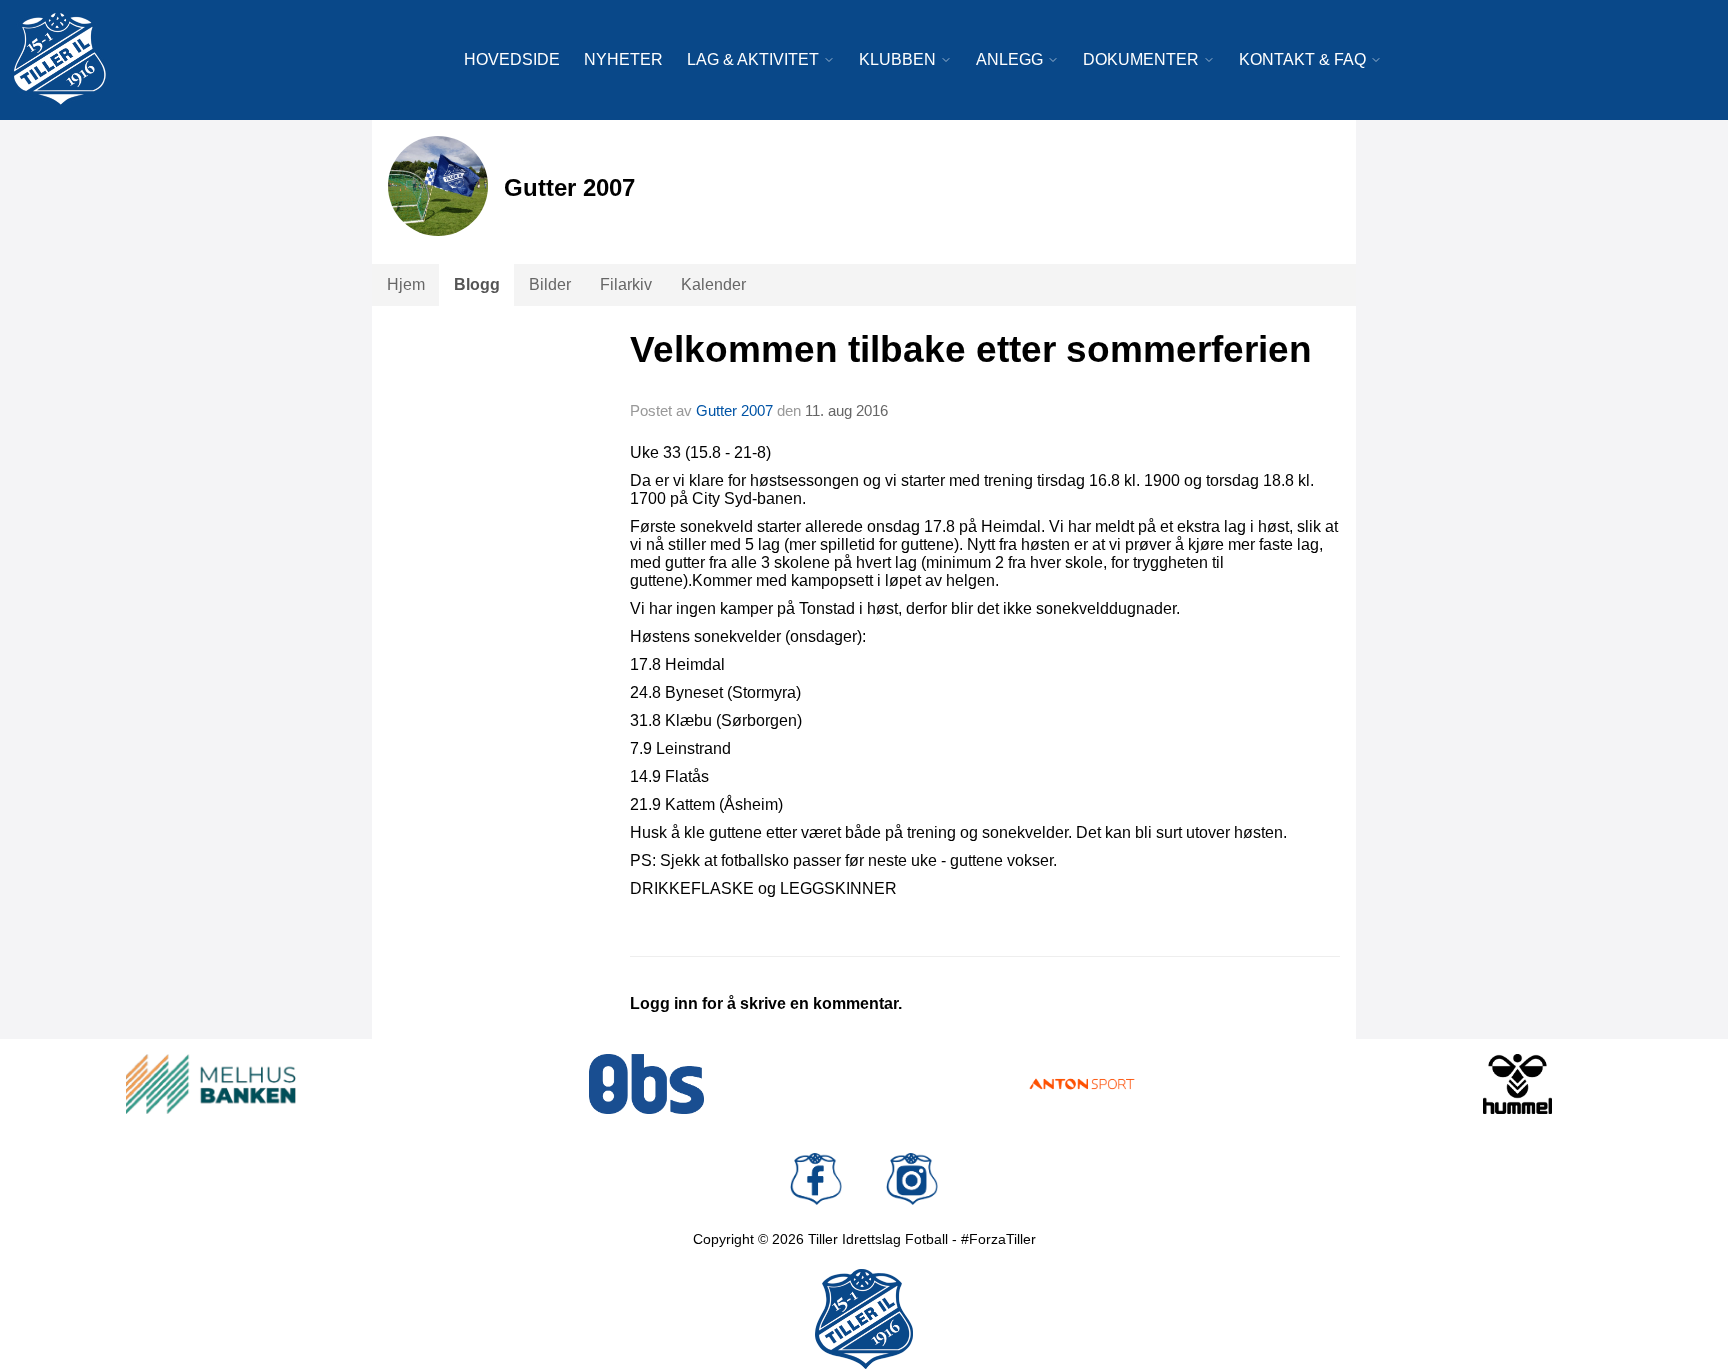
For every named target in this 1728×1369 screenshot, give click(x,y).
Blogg (477, 284)
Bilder (550, 284)
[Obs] (647, 1084)
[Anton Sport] (1082, 1084)
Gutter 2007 (734, 410)
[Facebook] (816, 1179)
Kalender (713, 284)
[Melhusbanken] (211, 1084)
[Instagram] (912, 1179)
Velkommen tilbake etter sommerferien (971, 349)
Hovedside (512, 59)
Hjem (406, 284)
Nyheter (623, 59)
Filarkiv (626, 284)
